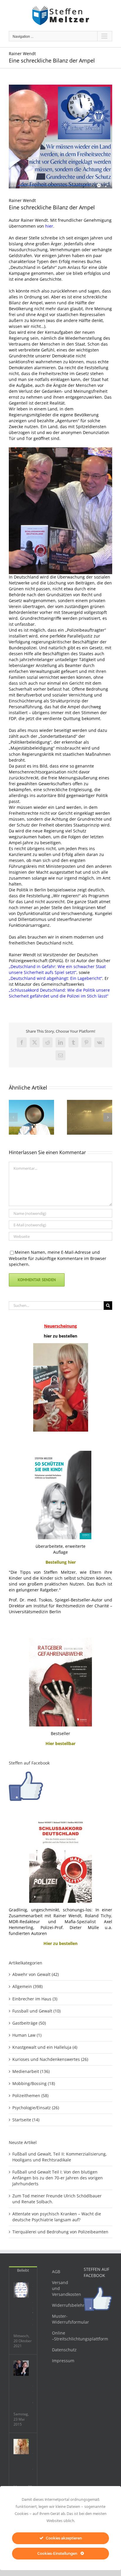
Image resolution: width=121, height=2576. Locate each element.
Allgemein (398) (27, 1986)
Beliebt (23, 2270)
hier (49, 226)
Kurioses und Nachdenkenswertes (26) (50, 2059)
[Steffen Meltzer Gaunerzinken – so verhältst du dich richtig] (21, 2290)
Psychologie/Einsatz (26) (36, 2108)
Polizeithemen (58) (30, 2096)
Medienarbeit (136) (31, 2071)
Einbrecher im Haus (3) (35, 1999)
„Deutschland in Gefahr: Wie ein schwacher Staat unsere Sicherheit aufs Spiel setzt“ (57, 969)
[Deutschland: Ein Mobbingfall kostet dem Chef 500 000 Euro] (21, 2368)
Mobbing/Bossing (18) (34, 2083)
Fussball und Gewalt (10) (36, 2011)
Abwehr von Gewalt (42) (36, 1974)
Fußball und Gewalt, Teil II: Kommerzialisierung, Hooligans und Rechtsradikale (60, 2157)
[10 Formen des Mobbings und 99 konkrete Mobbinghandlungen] (21, 2447)
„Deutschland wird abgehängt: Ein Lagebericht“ (56, 978)
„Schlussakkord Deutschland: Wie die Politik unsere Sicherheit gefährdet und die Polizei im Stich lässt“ (59, 993)
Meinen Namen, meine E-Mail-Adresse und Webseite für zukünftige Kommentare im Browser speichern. (58, 1258)
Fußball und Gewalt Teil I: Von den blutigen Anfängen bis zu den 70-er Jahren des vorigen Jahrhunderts (58, 2178)
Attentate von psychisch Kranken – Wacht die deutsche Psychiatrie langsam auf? (57, 2217)
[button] (13, 1117)
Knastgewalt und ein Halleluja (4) (45, 2047)
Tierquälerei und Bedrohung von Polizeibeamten (60, 2232)
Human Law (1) (27, 2035)
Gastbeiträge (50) (29, 2023)
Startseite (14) (26, 2120)
